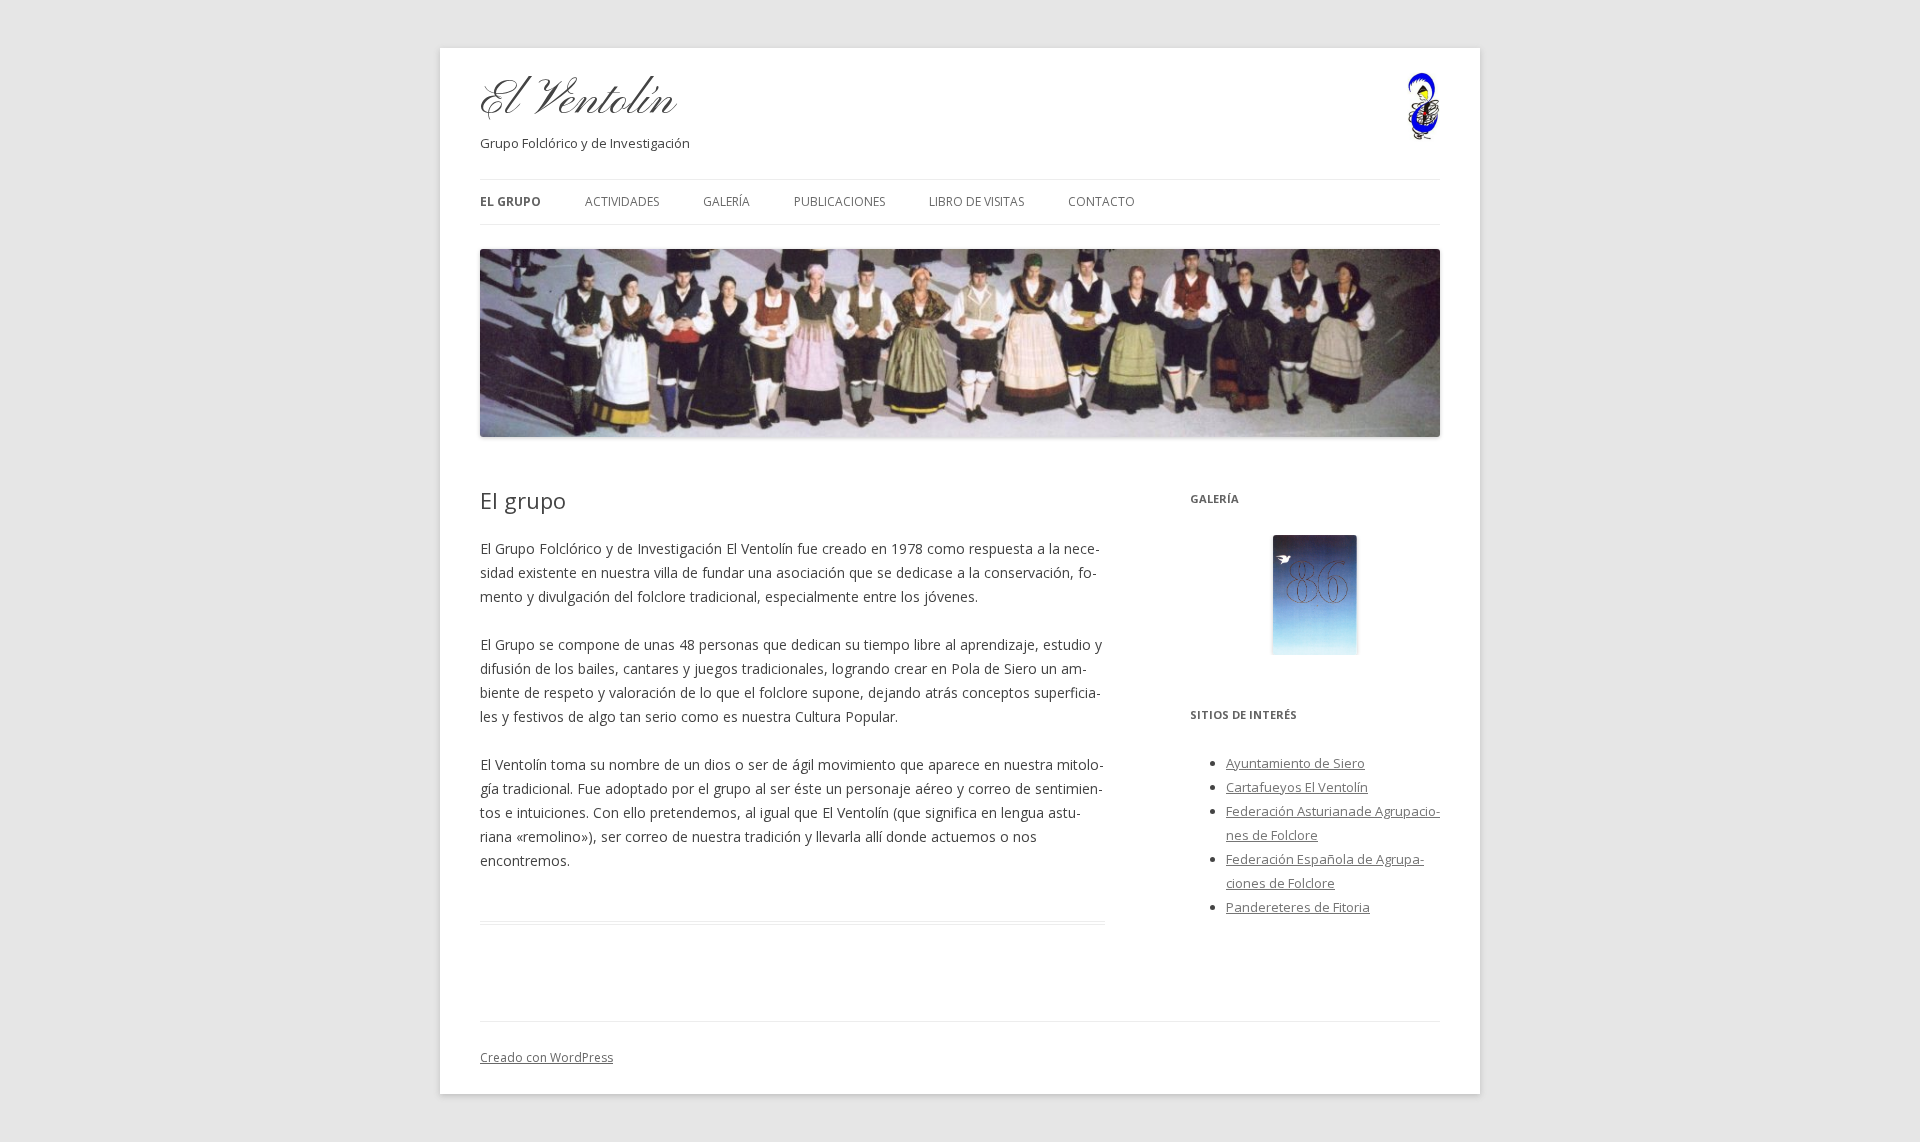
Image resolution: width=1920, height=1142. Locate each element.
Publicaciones (839, 201)
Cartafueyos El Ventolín (1297, 787)
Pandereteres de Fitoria (1298, 907)
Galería (726, 201)
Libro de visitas (976, 201)
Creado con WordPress (546, 1057)
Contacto (1101, 201)
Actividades (622, 201)
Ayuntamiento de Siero (1295, 763)
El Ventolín (577, 101)
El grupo (510, 201)
